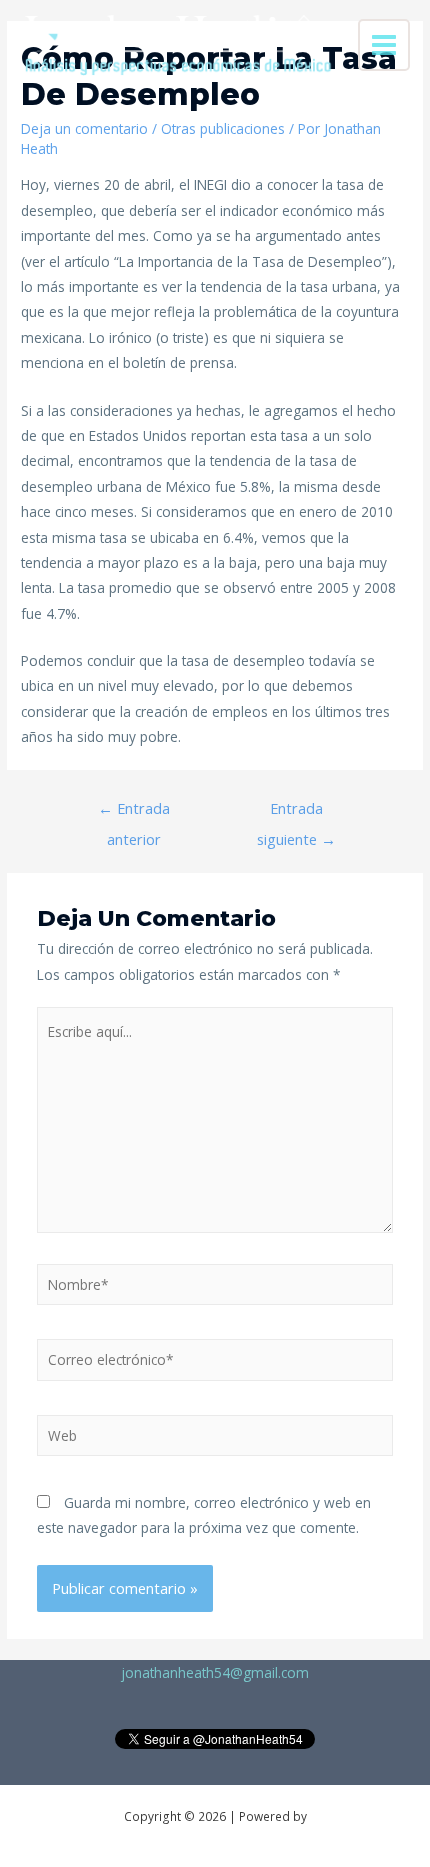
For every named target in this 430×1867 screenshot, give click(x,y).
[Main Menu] (384, 45)
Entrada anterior (134, 812)
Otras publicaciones (223, 128)
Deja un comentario (84, 128)
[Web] (215, 1438)
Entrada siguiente (296, 812)
